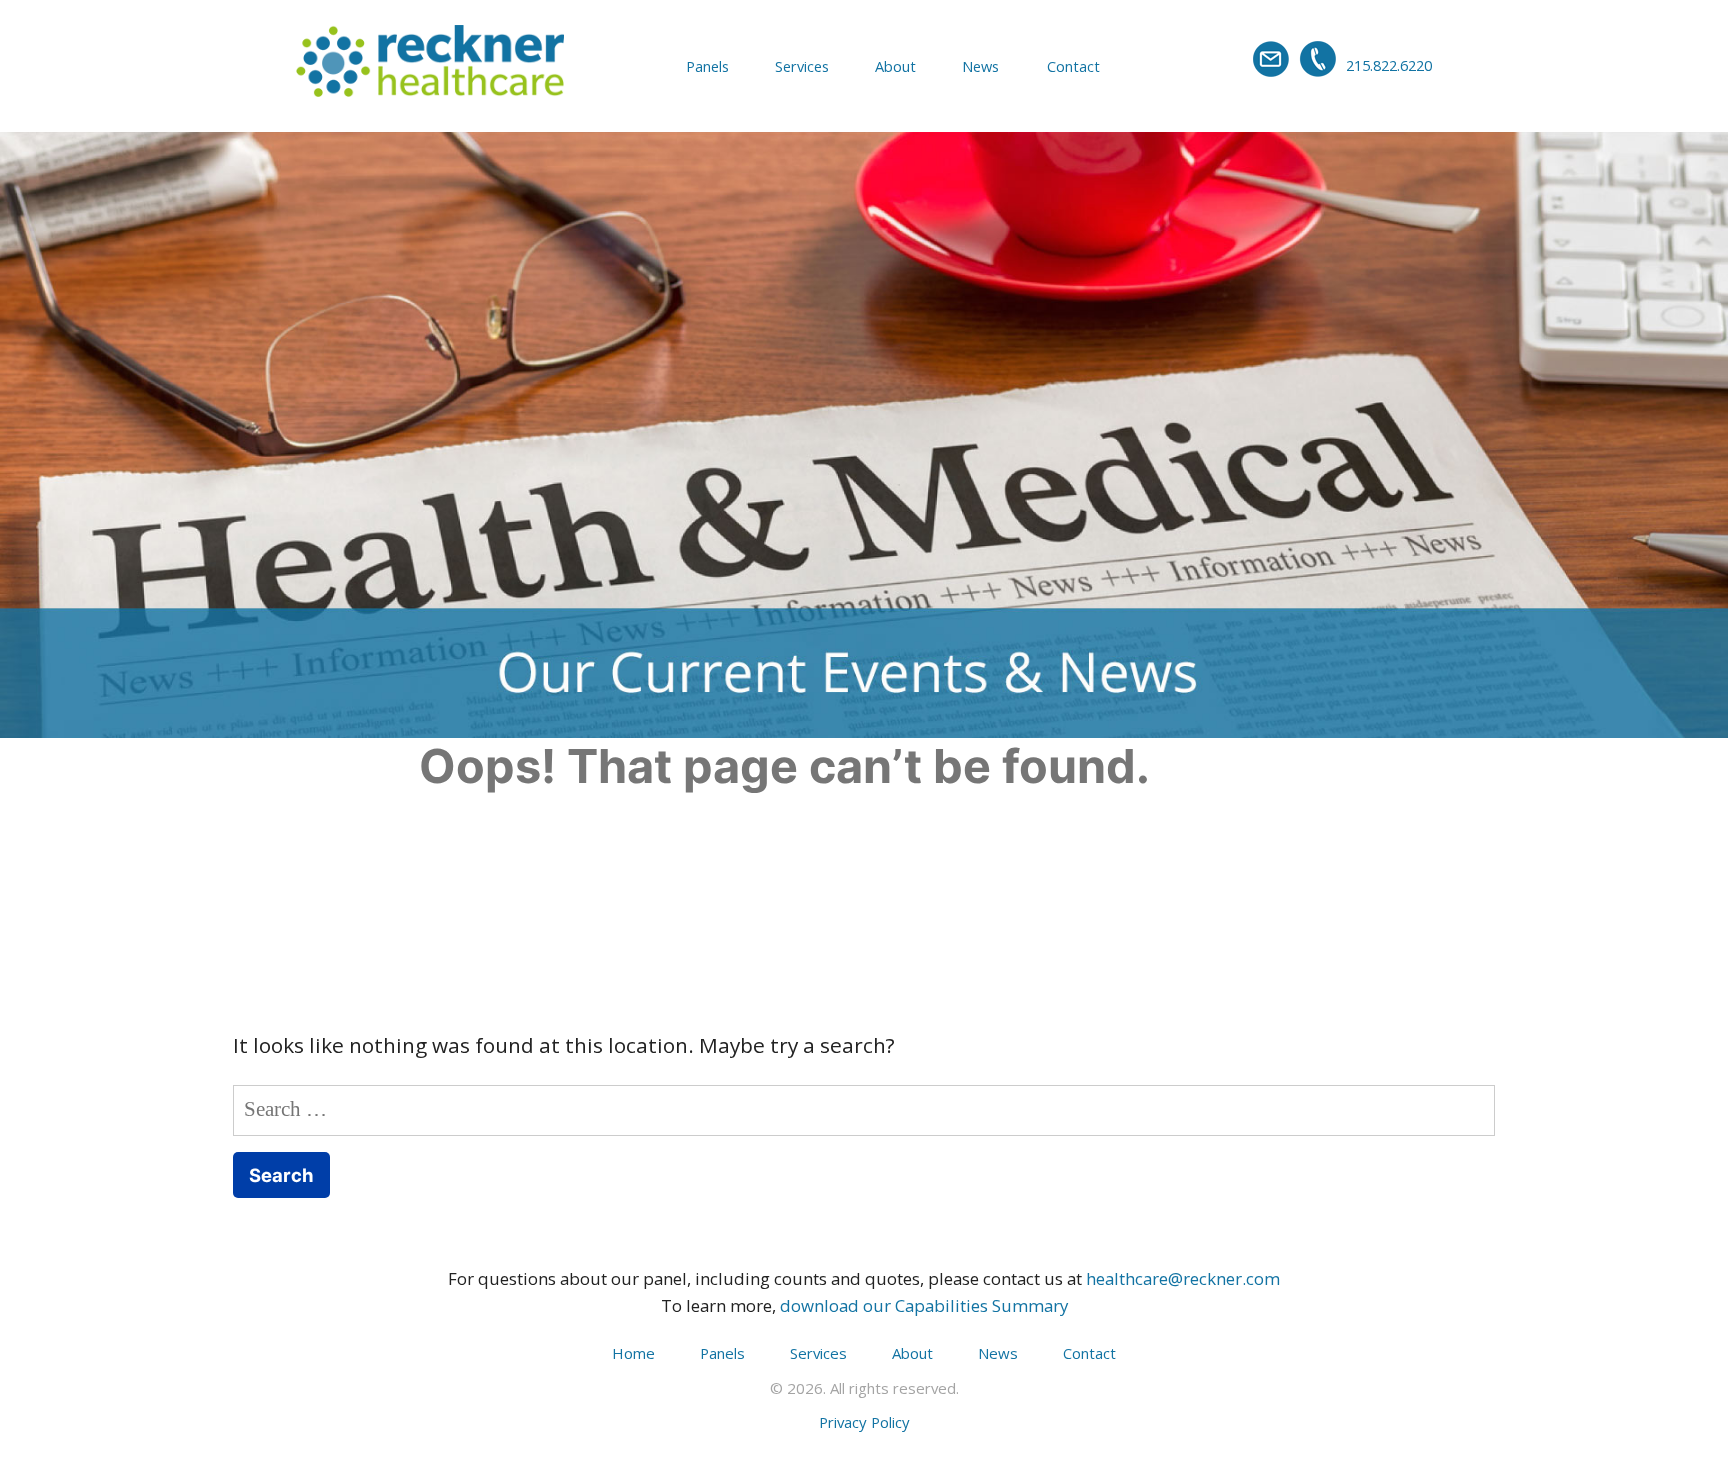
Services (802, 66)
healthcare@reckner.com (1183, 1278)
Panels (707, 66)
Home (633, 1353)
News (980, 66)
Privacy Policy (864, 1422)
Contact (1073, 66)
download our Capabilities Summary (924, 1305)
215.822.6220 (1389, 65)
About (895, 66)
